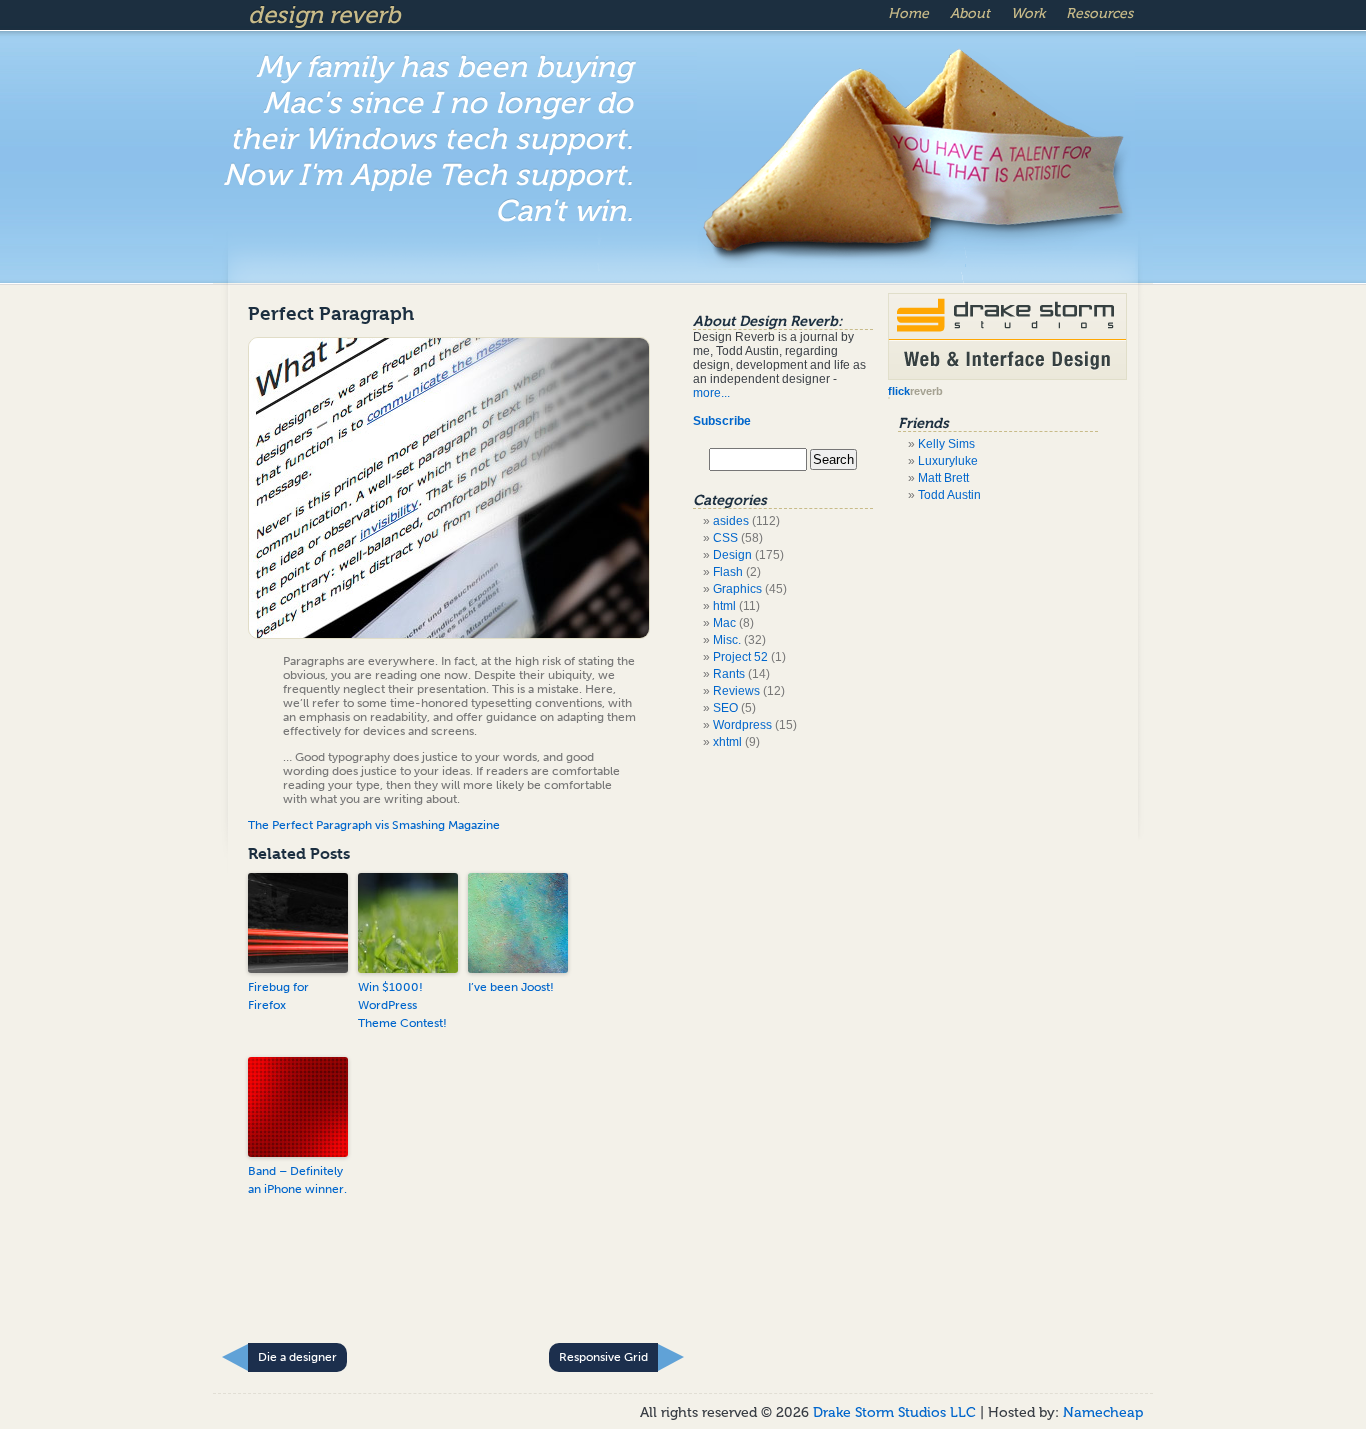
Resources (1099, 13)
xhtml (727, 742)
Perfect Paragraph (331, 314)
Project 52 (740, 657)
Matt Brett (943, 478)
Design (732, 555)
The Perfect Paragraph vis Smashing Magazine (374, 825)
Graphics (737, 589)
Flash (728, 572)
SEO (725, 708)
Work (1028, 13)
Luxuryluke (948, 461)
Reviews (736, 691)
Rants (729, 674)
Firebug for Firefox (278, 996)
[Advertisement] (462, 1283)
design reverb (324, 14)
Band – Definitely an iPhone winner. (297, 1180)
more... (711, 393)
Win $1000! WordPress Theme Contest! (402, 1005)
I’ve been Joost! (511, 987)
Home (908, 13)
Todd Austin (949, 495)
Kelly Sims (946, 444)
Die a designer (297, 1357)
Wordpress (742, 725)
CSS (725, 538)
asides (731, 521)
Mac (724, 623)
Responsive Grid (603, 1357)
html (724, 606)
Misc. (727, 640)
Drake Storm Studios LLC (896, 1412)
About (970, 13)
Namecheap (1103, 1412)
